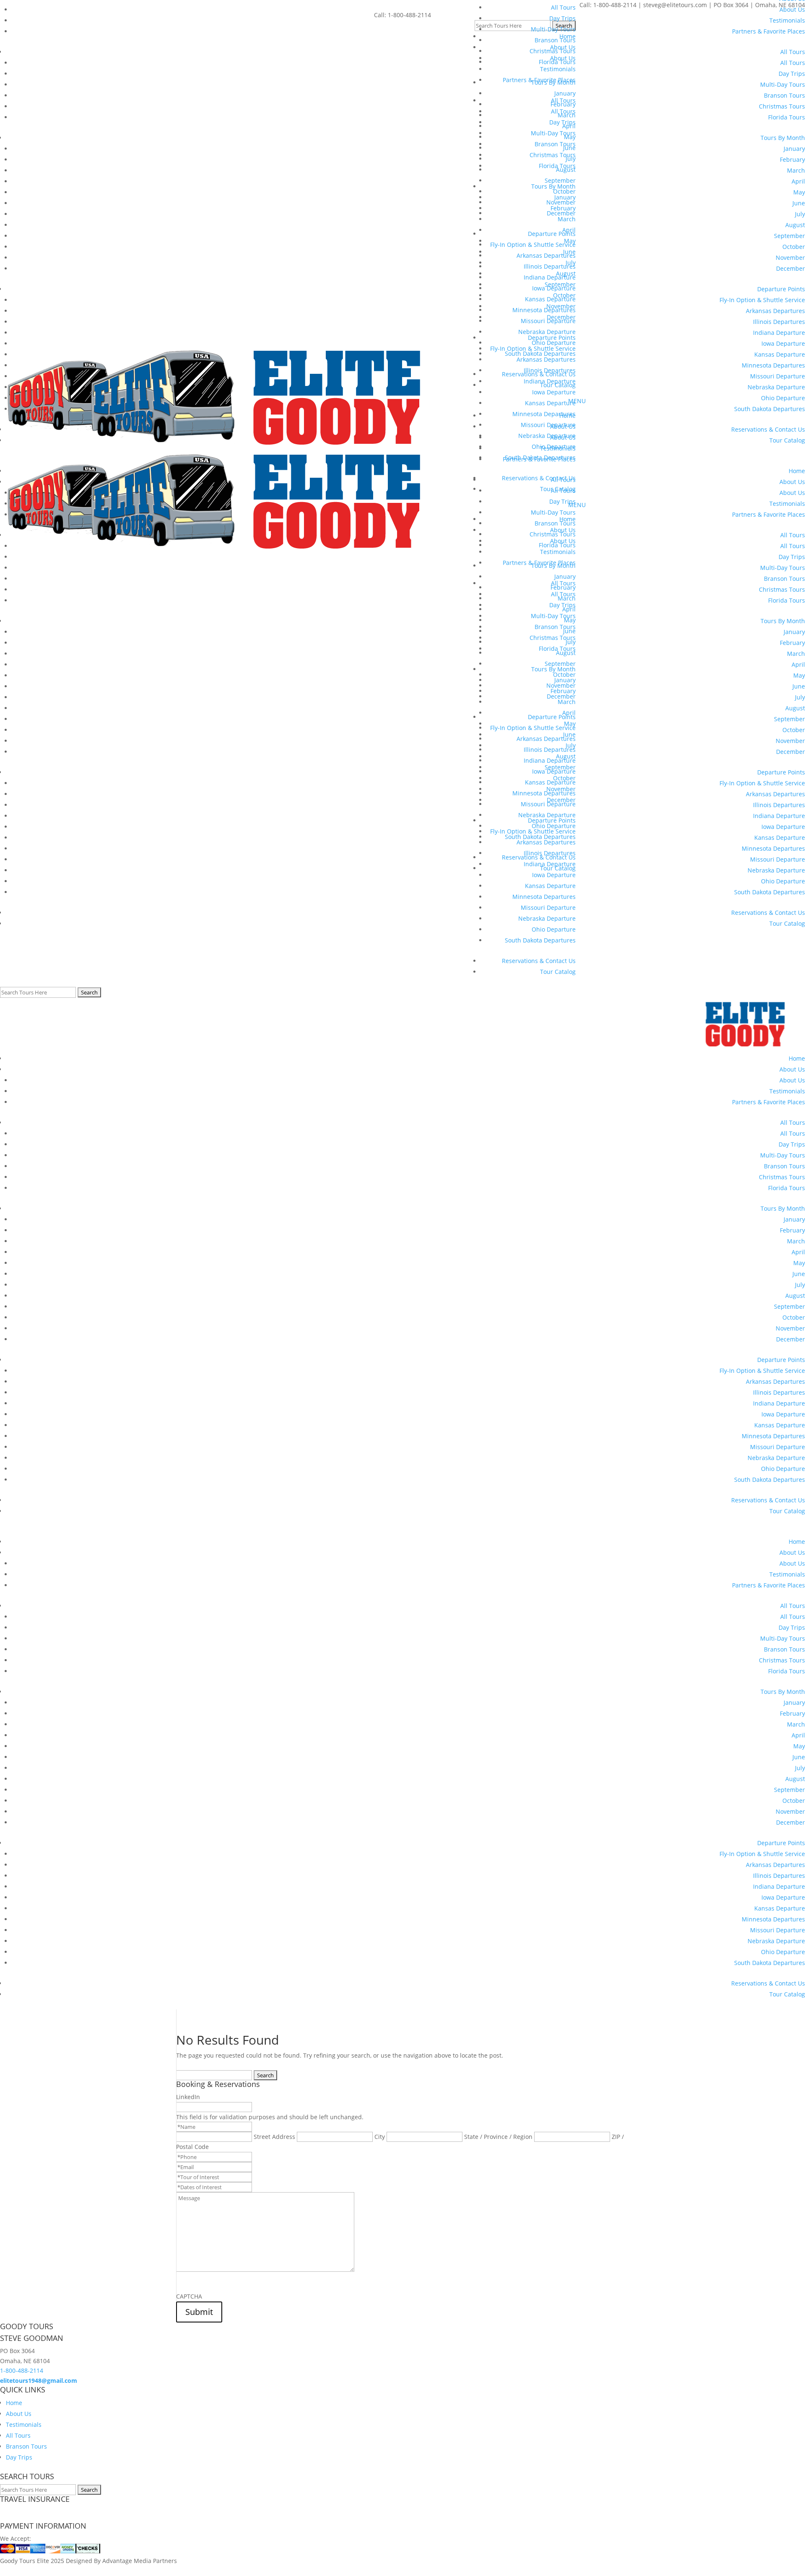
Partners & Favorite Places (769, 1102)
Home (797, 1058)
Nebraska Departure (776, 1458)
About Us (792, 1069)
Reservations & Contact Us (539, 961)
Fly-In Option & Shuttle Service (762, 1371)
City (380, 2137)
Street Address (274, 2137)
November (790, 1328)
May (799, 1263)
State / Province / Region (498, 2137)
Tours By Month (783, 1208)
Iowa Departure (783, 1414)
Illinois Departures (779, 1392)
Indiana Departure (779, 1403)
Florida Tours (787, 1188)
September (789, 1306)
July (800, 1285)
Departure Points (781, 1360)
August (795, 1296)
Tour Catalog (558, 972)
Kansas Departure (780, 1425)
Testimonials (787, 1091)
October (794, 1317)
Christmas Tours (782, 1177)
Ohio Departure (783, 1469)
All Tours (793, 1122)
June (799, 1274)
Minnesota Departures (773, 1436)
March (796, 1241)
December (791, 1339)
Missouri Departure (778, 1447)
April (798, 1252)
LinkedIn (188, 2097)
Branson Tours (784, 1166)
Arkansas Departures (775, 1381)
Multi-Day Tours (783, 1155)
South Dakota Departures (540, 940)
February (792, 1230)
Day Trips (792, 1144)
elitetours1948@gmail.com (39, 2381)
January (794, 1219)
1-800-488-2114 (22, 2370)
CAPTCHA (189, 2296)
